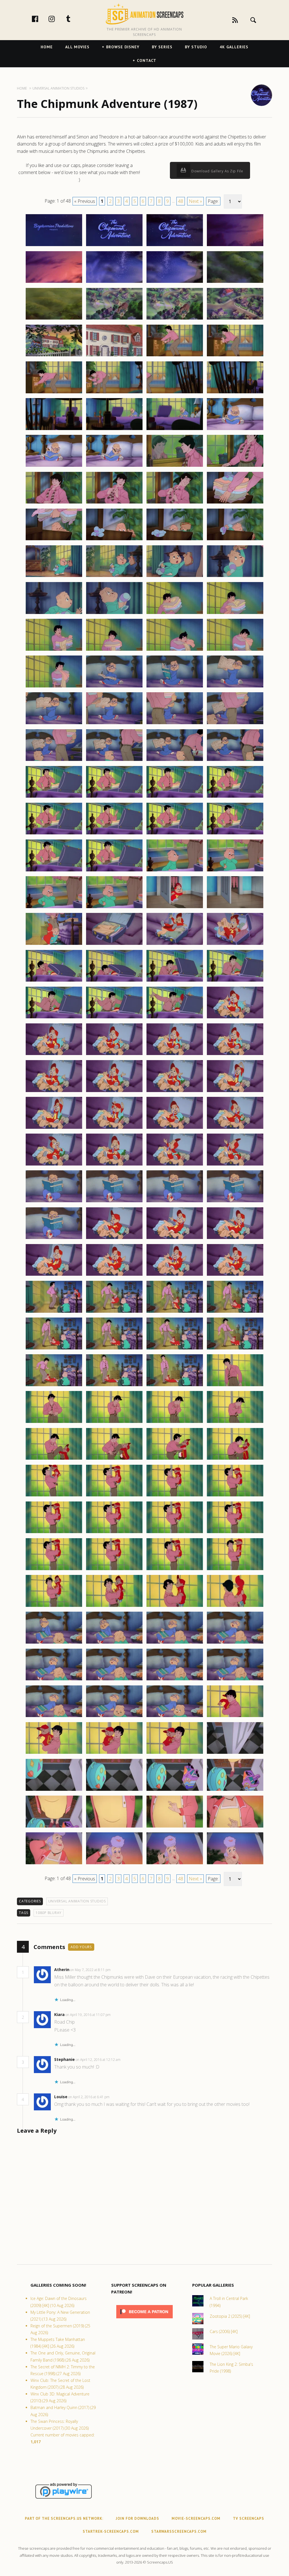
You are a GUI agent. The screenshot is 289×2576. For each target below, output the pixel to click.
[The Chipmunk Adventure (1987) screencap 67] (175, 834)
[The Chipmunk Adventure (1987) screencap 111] (175, 1239)
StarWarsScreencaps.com (179, 2531)
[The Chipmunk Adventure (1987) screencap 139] (175, 1496)
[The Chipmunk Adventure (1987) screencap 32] (235, 503)
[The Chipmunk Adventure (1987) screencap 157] (54, 1680)
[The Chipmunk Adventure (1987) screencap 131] (175, 1423)
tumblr (74, 19)
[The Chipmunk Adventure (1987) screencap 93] (54, 1092)
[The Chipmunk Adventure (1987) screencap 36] (235, 540)
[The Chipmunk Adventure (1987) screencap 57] (54, 761)
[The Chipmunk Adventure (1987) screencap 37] (54, 577)
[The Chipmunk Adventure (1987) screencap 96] (235, 1092)
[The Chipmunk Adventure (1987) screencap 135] (175, 1459)
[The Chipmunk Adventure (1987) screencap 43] (175, 614)
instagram (58, 19)
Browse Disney (123, 47)
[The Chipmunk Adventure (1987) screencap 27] (175, 466)
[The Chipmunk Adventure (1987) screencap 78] (114, 945)
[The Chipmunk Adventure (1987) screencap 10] (114, 319)
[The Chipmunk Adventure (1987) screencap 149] (54, 1607)
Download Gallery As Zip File (217, 171)
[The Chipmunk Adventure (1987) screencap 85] (54, 1018)
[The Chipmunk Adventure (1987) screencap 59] (175, 761)
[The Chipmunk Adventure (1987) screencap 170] (114, 1791)
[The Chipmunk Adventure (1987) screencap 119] (175, 1312)
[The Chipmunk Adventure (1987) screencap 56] (235, 724)
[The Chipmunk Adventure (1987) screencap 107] (175, 1202)
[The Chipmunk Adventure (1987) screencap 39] (175, 577)
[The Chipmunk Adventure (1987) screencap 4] (235, 246)
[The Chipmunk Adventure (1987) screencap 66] (114, 834)
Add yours (81, 1947)
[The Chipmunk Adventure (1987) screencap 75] (175, 908)
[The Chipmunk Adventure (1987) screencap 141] (54, 1533)
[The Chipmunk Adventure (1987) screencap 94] (114, 1092)
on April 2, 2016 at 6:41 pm (89, 2097)
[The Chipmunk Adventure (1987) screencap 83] (175, 981)
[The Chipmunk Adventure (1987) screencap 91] (175, 1055)
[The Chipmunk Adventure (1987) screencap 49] (54, 687)
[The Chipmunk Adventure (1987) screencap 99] (175, 1129)
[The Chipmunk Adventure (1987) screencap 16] (235, 356)
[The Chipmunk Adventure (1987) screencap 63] (175, 797)
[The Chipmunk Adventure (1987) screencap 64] (235, 797)
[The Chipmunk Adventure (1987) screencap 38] (114, 577)
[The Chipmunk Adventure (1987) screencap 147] (175, 1570)
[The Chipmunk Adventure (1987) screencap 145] (54, 1570)
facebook (41, 19)
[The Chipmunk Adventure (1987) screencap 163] (175, 1717)
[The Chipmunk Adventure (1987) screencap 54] (114, 724)
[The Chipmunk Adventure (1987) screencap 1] (54, 246)
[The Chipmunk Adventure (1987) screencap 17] (54, 393)
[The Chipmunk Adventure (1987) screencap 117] (54, 1312)
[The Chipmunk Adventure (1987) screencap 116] (235, 1275)
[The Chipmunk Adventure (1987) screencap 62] (114, 797)
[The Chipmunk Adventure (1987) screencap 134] (114, 1459)
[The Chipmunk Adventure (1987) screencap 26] (114, 466)
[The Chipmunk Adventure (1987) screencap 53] (54, 724)
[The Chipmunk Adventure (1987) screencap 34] (114, 540)
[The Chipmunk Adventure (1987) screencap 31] (175, 503)
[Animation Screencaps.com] (144, 14)
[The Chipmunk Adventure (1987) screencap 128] (235, 1386)
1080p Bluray (49, 1913)
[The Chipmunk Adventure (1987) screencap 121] (54, 1349)
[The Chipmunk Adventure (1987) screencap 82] (114, 981)
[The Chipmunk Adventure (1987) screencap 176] (235, 1827)
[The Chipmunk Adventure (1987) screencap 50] (114, 687)
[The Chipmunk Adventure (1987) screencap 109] (54, 1239)
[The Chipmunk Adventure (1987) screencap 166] (114, 1753)
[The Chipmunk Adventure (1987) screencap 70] (114, 871)
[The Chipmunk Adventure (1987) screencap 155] (175, 1643)
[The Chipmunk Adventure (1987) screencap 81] (54, 981)
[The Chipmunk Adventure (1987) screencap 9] (54, 319)
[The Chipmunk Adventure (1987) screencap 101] (54, 1165)
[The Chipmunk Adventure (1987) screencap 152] (235, 1607)
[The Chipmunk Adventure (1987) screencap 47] (175, 650)
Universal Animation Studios (77, 1901)
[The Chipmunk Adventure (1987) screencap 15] (175, 356)
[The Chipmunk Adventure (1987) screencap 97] (54, 1129)
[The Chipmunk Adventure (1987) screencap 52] (235, 687)
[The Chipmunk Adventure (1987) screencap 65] (54, 834)
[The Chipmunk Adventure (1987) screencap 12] (235, 319)
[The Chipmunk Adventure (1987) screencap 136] (235, 1459)
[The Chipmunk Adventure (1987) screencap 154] (114, 1643)
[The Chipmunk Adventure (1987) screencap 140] (235, 1496)
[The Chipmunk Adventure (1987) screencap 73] (54, 908)
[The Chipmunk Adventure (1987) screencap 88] (235, 1018)
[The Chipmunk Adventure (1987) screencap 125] (54, 1386)
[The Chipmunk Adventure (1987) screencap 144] (235, 1533)
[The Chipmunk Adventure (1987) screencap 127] (175, 1386)
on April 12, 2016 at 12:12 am (98, 2060)
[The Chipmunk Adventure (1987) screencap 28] (235, 466)
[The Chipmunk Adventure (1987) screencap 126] (114, 1386)
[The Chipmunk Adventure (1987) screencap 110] (114, 1239)
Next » (195, 201)
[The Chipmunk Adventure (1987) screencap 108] (235, 1202)
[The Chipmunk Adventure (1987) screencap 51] (175, 687)
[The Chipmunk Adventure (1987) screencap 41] (54, 614)
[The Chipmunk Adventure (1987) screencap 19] (175, 393)
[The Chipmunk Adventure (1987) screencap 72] (235, 871)
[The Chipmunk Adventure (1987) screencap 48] (235, 650)
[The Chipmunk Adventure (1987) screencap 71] (175, 871)
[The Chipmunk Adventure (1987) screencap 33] (54, 540)
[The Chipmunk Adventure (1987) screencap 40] (235, 577)
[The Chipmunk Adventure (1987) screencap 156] (235, 1643)
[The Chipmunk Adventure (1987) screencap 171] (175, 1791)
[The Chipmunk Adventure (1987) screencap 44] (235, 614)
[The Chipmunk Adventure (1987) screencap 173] (54, 1827)
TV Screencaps (249, 2519)
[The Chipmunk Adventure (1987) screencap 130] (114, 1423)
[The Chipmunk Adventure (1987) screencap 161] (54, 1717)
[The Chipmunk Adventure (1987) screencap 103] (175, 1165)
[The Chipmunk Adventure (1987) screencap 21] (54, 430)
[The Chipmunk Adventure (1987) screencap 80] (235, 945)
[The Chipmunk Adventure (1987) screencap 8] (235, 283)
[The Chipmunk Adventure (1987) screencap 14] (114, 356)
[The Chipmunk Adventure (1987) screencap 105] (54, 1202)
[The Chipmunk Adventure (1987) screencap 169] (54, 1791)
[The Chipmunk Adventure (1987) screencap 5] (54, 283)
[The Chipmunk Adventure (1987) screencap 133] (54, 1459)
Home (47, 47)
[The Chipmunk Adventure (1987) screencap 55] (175, 724)
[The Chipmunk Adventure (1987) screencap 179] (175, 1864)
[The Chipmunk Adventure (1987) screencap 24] (235, 430)
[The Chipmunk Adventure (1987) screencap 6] (114, 283)
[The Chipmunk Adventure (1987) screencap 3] (175, 246)
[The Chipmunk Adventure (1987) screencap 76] (235, 908)
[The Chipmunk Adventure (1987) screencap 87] (175, 1018)
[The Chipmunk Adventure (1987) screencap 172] (235, 1791)
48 (181, 201)
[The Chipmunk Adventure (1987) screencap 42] (114, 614)
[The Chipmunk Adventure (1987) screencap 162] (114, 1717)
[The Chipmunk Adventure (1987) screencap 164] (235, 1717)
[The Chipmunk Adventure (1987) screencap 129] (54, 1423)
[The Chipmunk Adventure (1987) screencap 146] (114, 1570)
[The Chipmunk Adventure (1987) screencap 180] (235, 1864)
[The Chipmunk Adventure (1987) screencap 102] (114, 1165)
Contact (147, 60)
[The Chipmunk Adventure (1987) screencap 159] (175, 1680)
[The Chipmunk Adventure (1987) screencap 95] (175, 1092)
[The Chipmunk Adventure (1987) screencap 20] (235, 393)
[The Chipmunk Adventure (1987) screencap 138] (114, 1496)
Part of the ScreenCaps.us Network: (64, 2519)
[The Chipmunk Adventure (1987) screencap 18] (114, 393)
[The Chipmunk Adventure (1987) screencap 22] (114, 430)
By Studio (196, 47)
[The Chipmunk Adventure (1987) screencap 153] (54, 1643)
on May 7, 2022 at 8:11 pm (91, 1970)
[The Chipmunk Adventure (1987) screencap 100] (235, 1129)
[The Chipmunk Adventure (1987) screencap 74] (114, 908)
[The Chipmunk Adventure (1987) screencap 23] (175, 430)
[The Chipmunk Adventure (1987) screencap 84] (235, 981)
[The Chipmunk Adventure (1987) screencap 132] (235, 1423)
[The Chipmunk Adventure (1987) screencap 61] (54, 797)
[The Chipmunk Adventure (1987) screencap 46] (114, 650)
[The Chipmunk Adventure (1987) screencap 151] (175, 1607)
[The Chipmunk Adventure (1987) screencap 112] (235, 1239)
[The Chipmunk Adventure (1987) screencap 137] (54, 1496)
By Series (162, 47)
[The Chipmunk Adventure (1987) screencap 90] (114, 1055)
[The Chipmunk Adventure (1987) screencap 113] (54, 1275)
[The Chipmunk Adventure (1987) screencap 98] (114, 1129)
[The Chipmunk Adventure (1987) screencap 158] (114, 1680)
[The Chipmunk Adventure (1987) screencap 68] (235, 834)
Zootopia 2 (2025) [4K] (230, 2316)
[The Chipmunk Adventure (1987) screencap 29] (54, 503)
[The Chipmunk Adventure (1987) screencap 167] (175, 1753)
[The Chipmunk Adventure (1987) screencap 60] (235, 761)
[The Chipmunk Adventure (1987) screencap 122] (114, 1349)
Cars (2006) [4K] (224, 2331)
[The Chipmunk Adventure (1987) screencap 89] (54, 1055)
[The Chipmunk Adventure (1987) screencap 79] (175, 945)
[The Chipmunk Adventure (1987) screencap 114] (114, 1275)
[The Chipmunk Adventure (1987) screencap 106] (114, 1202)
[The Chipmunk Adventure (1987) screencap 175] (175, 1827)
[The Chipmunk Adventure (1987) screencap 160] (235, 1680)
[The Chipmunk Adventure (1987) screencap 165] (54, 1753)
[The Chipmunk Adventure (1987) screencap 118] (114, 1312)
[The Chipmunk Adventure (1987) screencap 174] (114, 1827)
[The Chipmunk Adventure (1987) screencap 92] (235, 1055)
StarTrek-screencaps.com (111, 2531)
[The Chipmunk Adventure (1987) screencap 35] (175, 540)
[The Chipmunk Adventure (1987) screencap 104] (235, 1165)
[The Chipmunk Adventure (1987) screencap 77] (54, 945)
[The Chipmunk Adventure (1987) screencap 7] (175, 283)
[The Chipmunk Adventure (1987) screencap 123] (175, 1349)
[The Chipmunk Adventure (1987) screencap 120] (235, 1312)
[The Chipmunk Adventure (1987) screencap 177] (54, 1864)
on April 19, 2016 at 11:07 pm (88, 2015)
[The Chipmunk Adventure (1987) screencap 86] (114, 1018)
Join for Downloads (137, 2519)
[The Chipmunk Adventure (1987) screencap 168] (235, 1753)
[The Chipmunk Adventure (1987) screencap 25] (54, 466)
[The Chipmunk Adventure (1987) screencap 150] (114, 1607)
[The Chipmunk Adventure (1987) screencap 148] (235, 1570)
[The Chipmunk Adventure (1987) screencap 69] (54, 871)
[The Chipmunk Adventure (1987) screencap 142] (114, 1533)
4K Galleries (234, 47)
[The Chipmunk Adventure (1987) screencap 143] (175, 1533)
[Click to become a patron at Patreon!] (144, 2320)
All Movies (77, 47)
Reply (119, 1970)
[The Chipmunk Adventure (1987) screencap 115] (175, 1275)
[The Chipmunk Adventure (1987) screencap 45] (54, 650)
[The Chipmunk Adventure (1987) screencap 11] (175, 319)
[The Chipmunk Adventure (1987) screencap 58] (114, 761)
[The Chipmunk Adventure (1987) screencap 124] (235, 1349)
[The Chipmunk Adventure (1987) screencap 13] (54, 356)
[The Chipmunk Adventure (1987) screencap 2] (114, 246)
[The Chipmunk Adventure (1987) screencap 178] (114, 1864)
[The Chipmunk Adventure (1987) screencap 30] (114, 503)
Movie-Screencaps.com (196, 2519)
